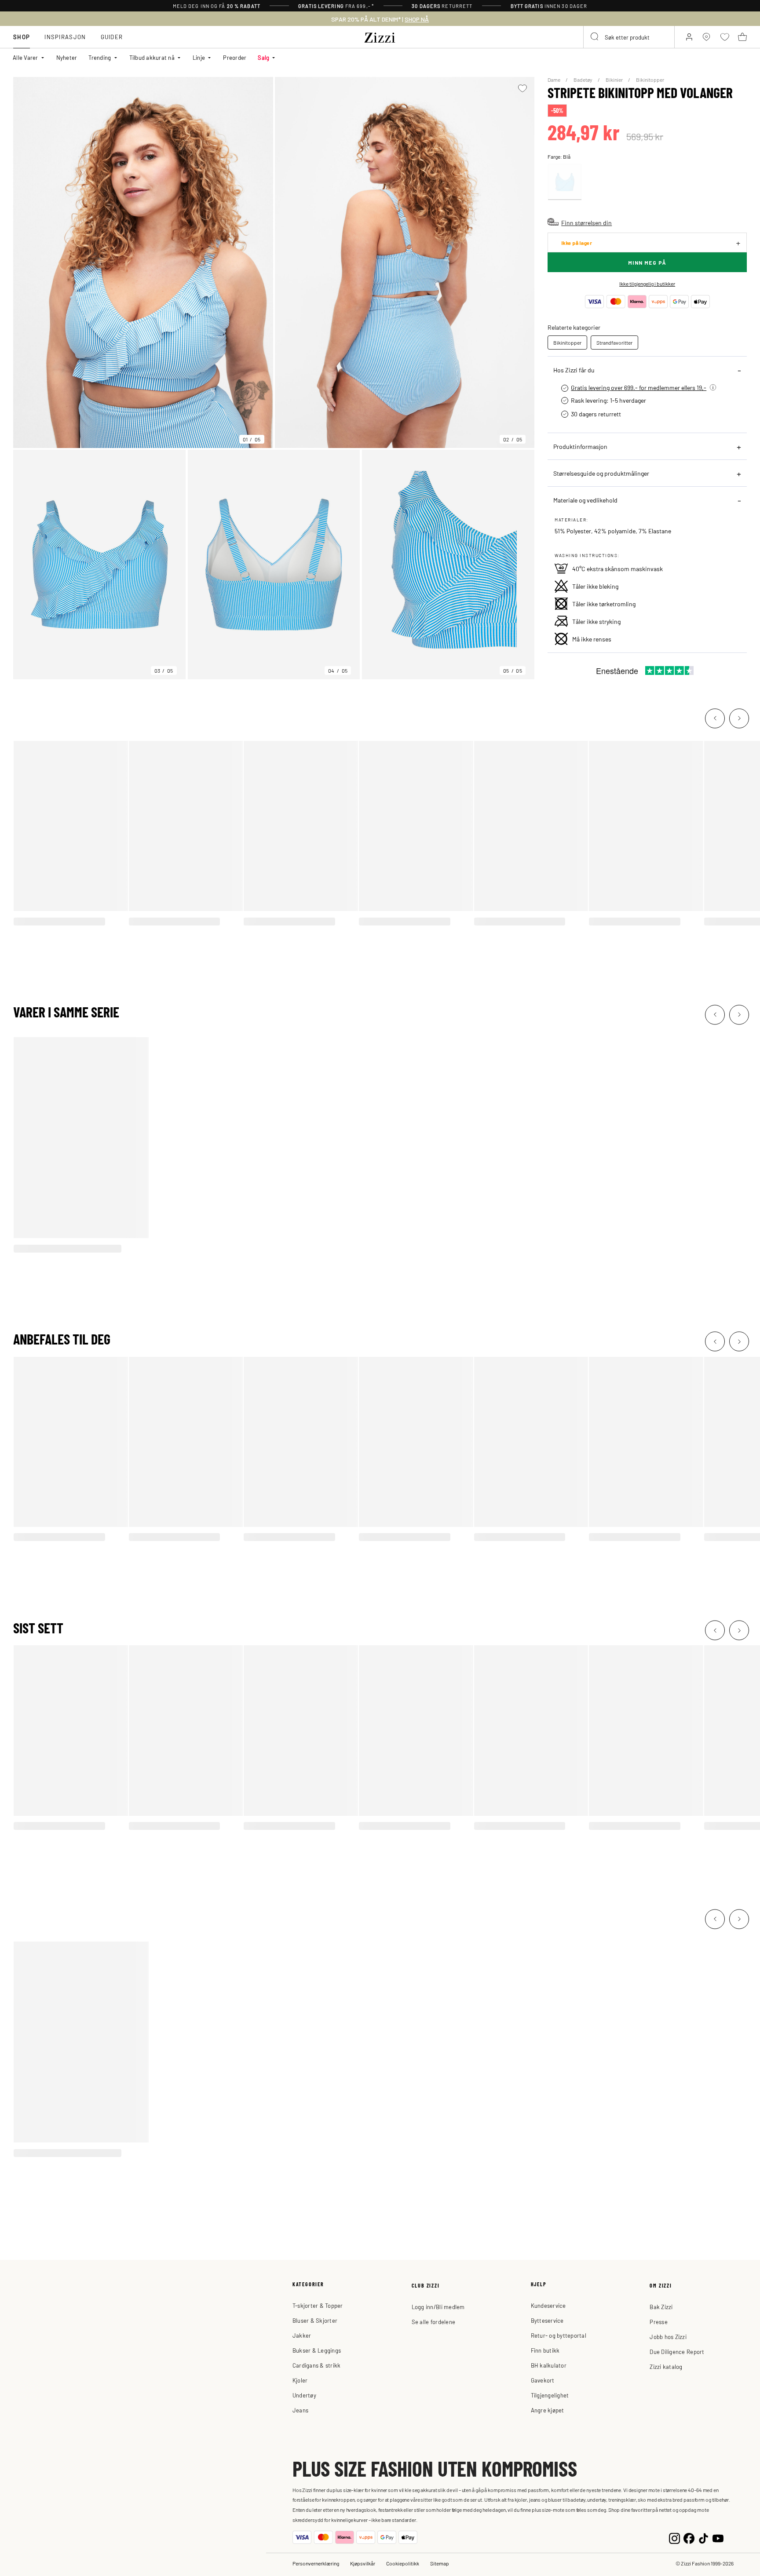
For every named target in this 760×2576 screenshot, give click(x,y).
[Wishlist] (522, 88)
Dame (554, 80)
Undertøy (304, 2395)
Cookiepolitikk (403, 2563)
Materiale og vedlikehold (585, 500)
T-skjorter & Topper (318, 2305)
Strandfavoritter (614, 342)
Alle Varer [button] (26, 57)
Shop (22, 37)
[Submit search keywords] (595, 37)
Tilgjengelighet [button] (550, 2395)
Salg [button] (263, 57)
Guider (112, 37)
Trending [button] (100, 57)
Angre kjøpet (548, 2410)
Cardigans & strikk (317, 2365)
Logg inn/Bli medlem (438, 2307)
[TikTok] (703, 2537)
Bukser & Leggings (317, 2350)
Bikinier (615, 80)
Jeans (300, 2410)
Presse (659, 2322)
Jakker (302, 2335)
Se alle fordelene (433, 2322)
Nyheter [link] (67, 57)
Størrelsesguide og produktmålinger (601, 473)
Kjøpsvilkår (363, 2563)
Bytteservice (547, 2320)
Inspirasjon (65, 37)
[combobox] (629, 37)
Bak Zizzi (661, 2307)
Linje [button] (199, 57)
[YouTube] (718, 2537)
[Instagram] (674, 2537)
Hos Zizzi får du (574, 370)
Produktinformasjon (580, 446)
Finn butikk (545, 2350)
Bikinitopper (650, 80)
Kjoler (300, 2380)
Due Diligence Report (677, 2352)
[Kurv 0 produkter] (742, 37)
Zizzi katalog (666, 2366)
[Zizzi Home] (380, 36)
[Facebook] (689, 2537)
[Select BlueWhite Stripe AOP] (565, 182)
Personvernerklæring (316, 2563)
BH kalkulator (549, 2365)
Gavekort (543, 2380)
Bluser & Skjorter (315, 2320)
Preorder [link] (235, 57)
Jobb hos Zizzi (668, 2337)
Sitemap (440, 2563)
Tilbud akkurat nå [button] (152, 57)
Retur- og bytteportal (559, 2335)
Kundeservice (548, 2305)
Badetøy (583, 80)
